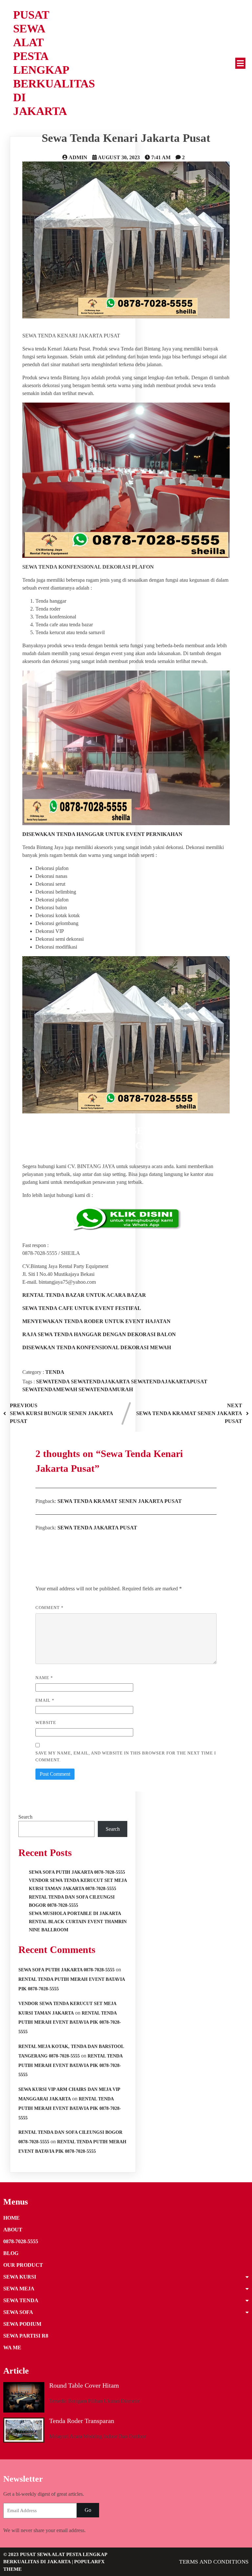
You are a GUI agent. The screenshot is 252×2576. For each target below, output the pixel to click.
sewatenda (53, 1382)
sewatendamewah (50, 1389)
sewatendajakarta (101, 1382)
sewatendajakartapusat (169, 1382)
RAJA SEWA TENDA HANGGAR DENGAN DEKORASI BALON (99, 1334)
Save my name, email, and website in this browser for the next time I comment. (126, 1756)
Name (44, 1678)
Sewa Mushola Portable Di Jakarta (75, 1913)
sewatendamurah (106, 1389)
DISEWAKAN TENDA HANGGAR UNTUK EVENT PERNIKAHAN (102, 834)
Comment (50, 1608)
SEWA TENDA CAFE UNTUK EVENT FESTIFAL (82, 1308)
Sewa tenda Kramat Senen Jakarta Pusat (120, 1501)
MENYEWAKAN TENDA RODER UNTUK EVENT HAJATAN (96, 1321)
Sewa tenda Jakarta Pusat (97, 1528)
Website (46, 1723)
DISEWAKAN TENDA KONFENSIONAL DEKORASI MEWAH (97, 1347)
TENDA (55, 1372)
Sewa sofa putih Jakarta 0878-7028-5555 (66, 1970)
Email (45, 1700)
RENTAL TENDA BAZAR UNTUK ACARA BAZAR (84, 1295)
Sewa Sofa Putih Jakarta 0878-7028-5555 (77, 1872)
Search (25, 1817)
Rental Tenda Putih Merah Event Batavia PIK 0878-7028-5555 (70, 2023)
